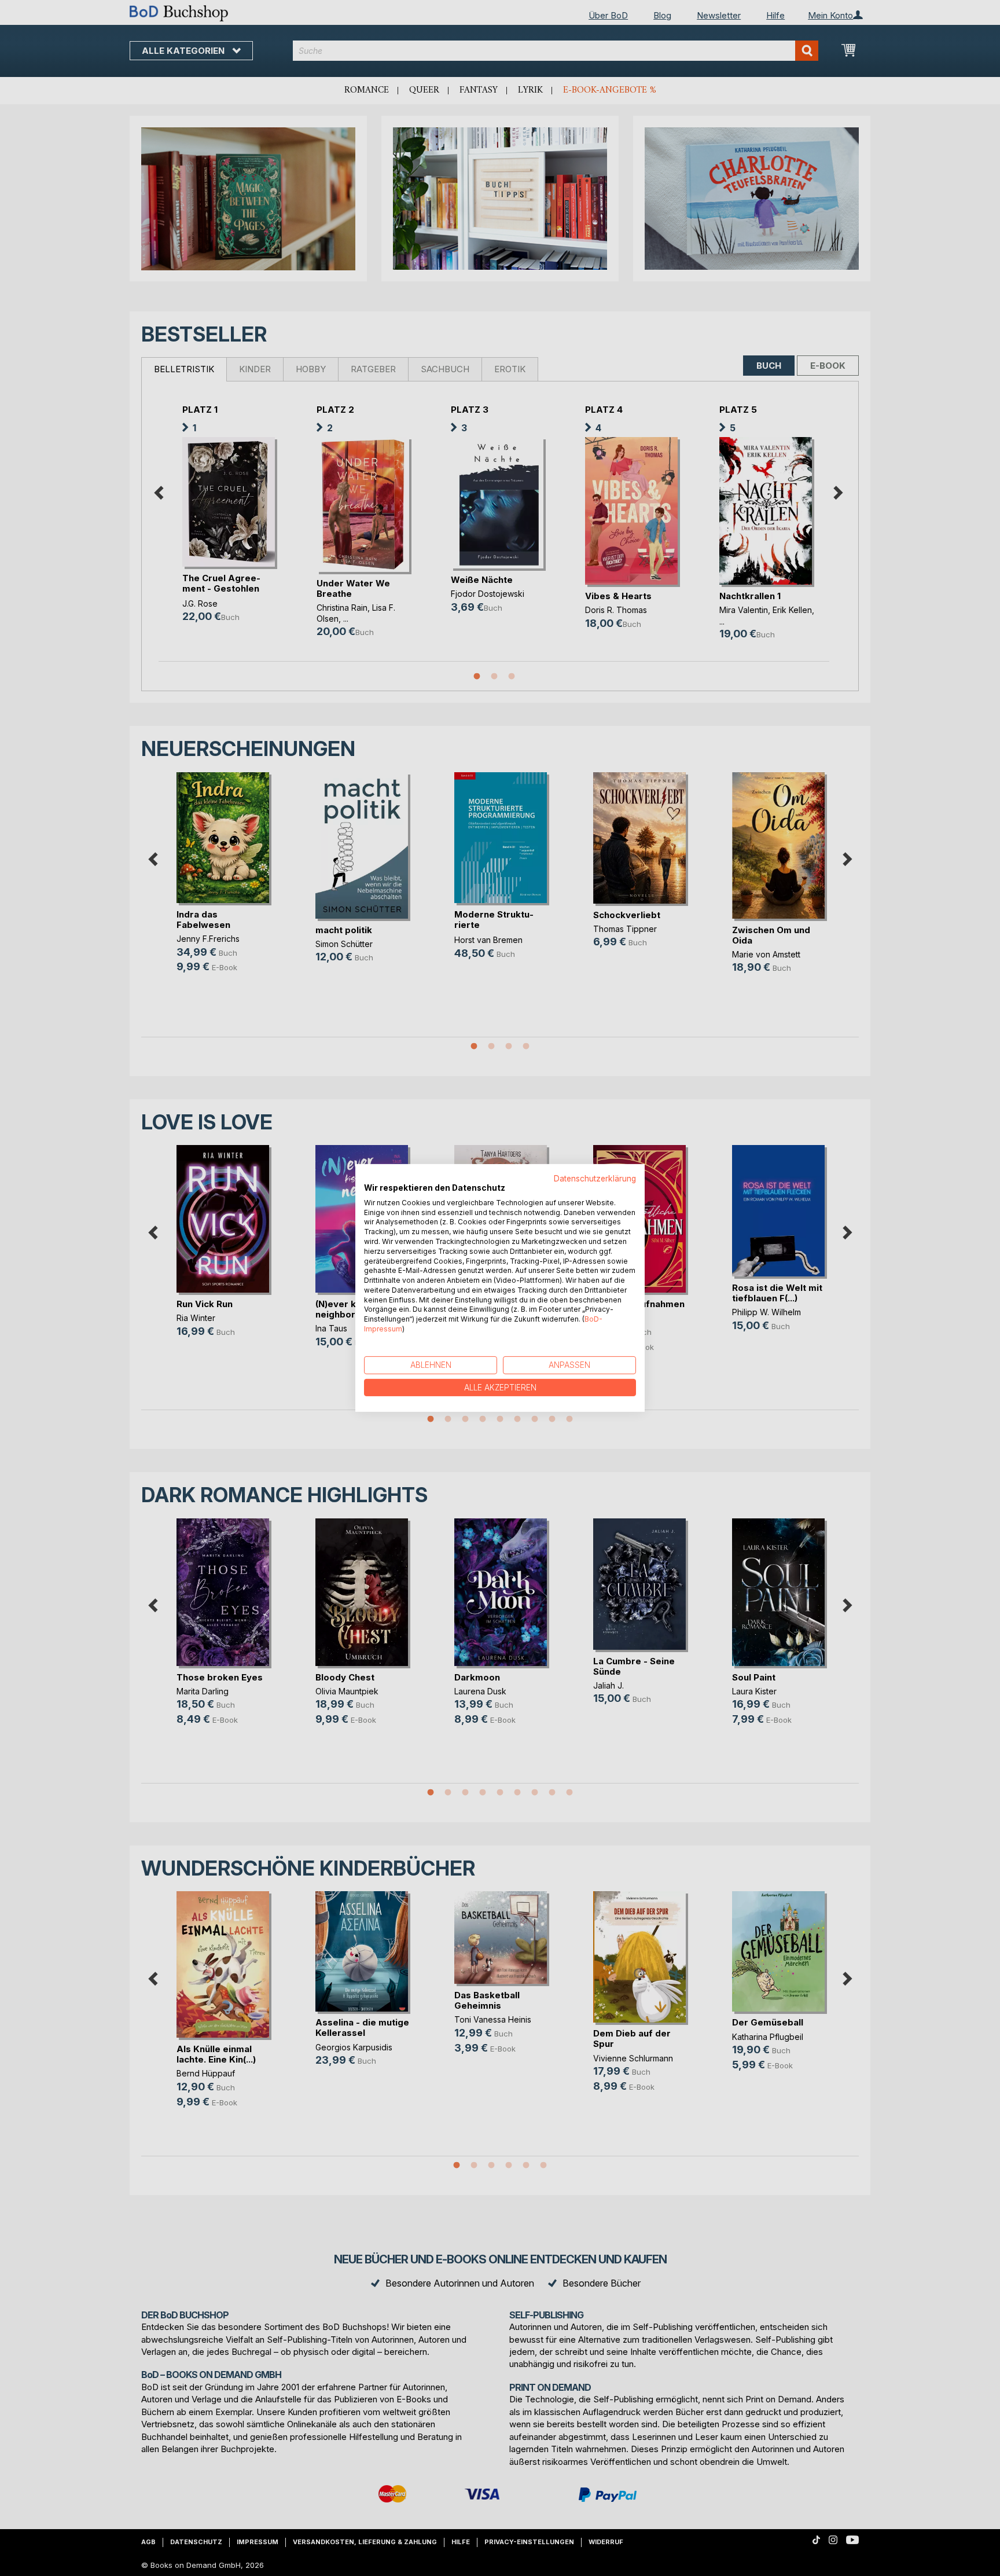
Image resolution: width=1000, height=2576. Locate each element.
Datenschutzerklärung (595, 1179)
